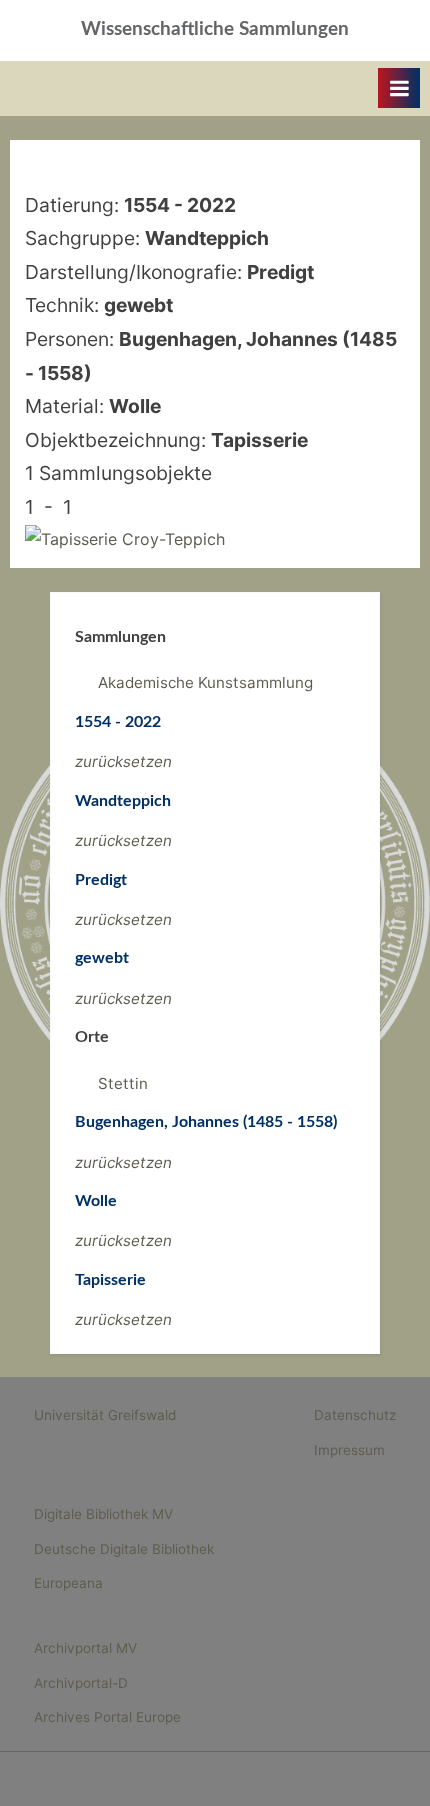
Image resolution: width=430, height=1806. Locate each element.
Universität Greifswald (105, 1415)
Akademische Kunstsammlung (205, 682)
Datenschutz (355, 1415)
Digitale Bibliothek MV (103, 1514)
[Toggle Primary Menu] (399, 88)
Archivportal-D (81, 1683)
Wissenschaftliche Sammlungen (215, 29)
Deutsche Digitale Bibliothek (124, 1549)
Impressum (349, 1450)
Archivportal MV (85, 1648)
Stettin (123, 1083)
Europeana (68, 1583)
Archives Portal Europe (107, 1717)
